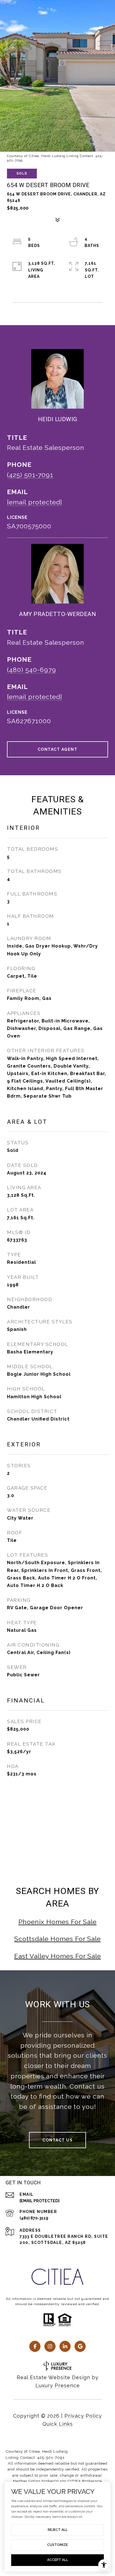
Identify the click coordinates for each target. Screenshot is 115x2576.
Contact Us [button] (57, 2140)
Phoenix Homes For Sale (57, 1922)
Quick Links (58, 2424)
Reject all (58, 2530)
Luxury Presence (58, 2385)
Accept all (58, 2560)
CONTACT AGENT (58, 749)
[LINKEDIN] (65, 2346)
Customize (57, 2545)
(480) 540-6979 (32, 670)
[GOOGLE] (80, 2346)
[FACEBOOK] (35, 2346)
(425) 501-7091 (30, 475)
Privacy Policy (83, 2416)
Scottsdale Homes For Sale (57, 1939)
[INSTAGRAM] (50, 2346)
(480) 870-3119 (34, 2218)
